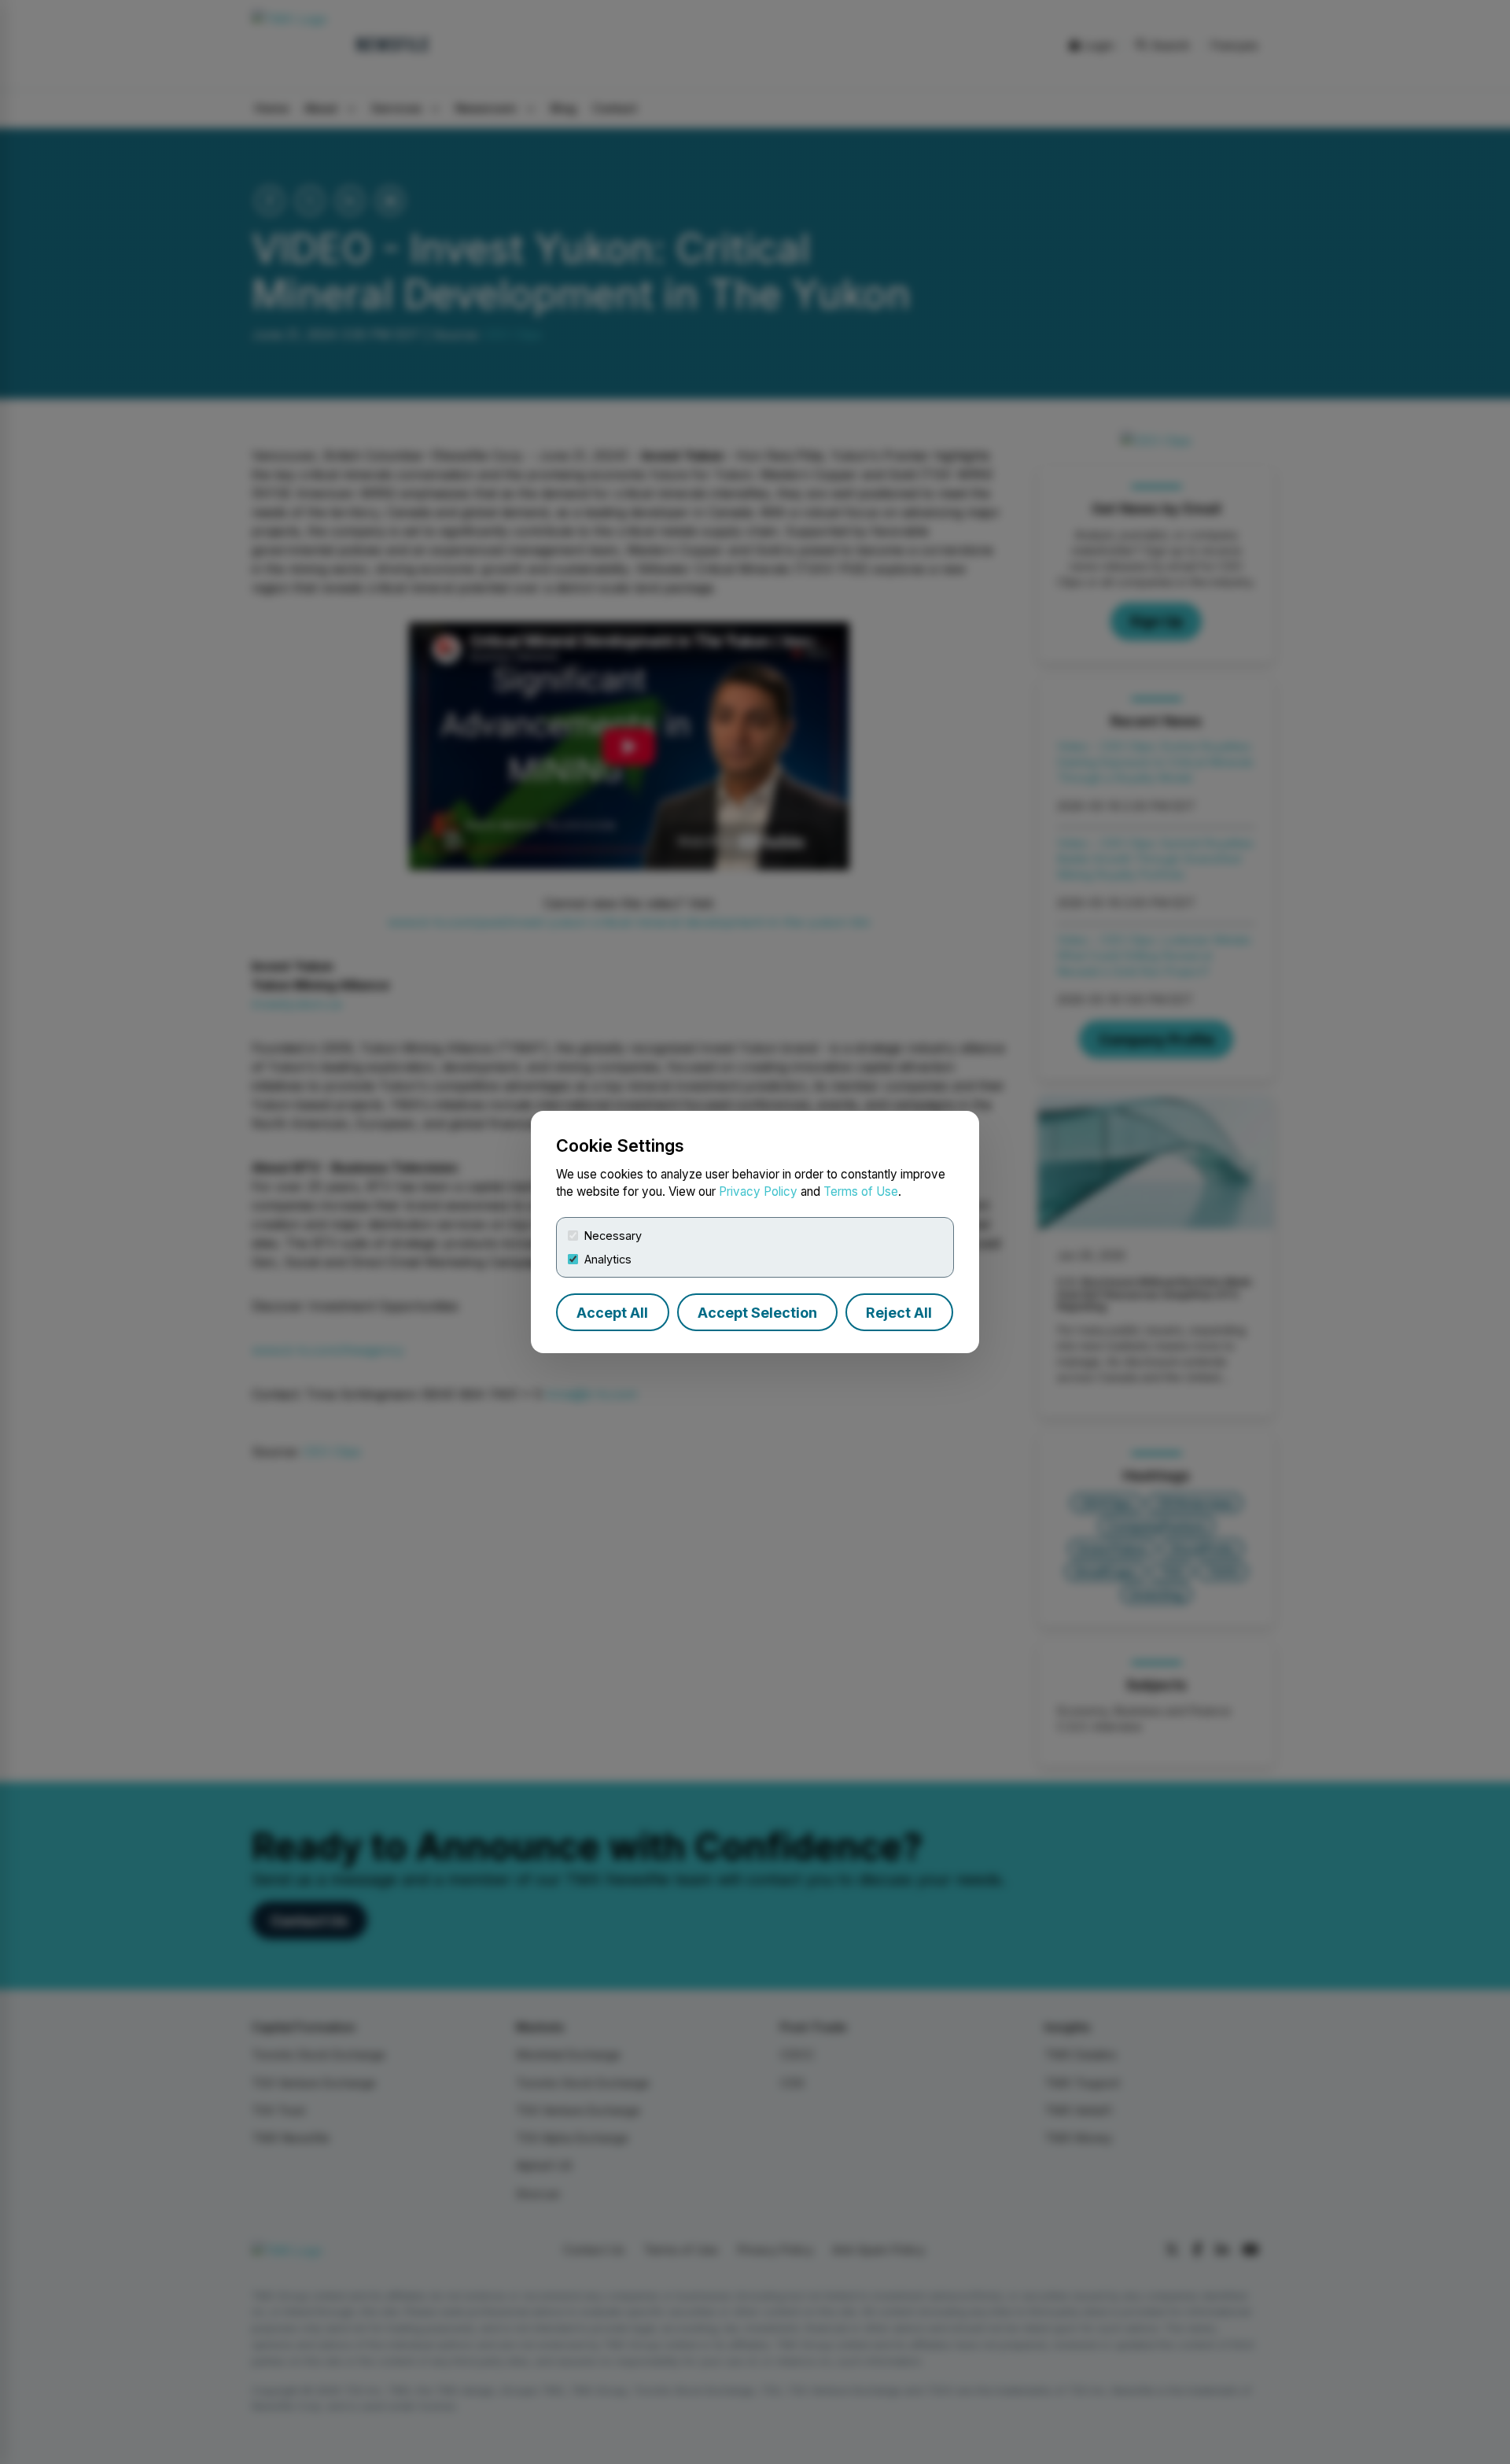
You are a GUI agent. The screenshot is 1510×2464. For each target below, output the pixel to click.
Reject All (899, 1313)
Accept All (612, 1313)
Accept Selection (757, 1313)
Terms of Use (861, 1191)
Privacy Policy (758, 1191)
